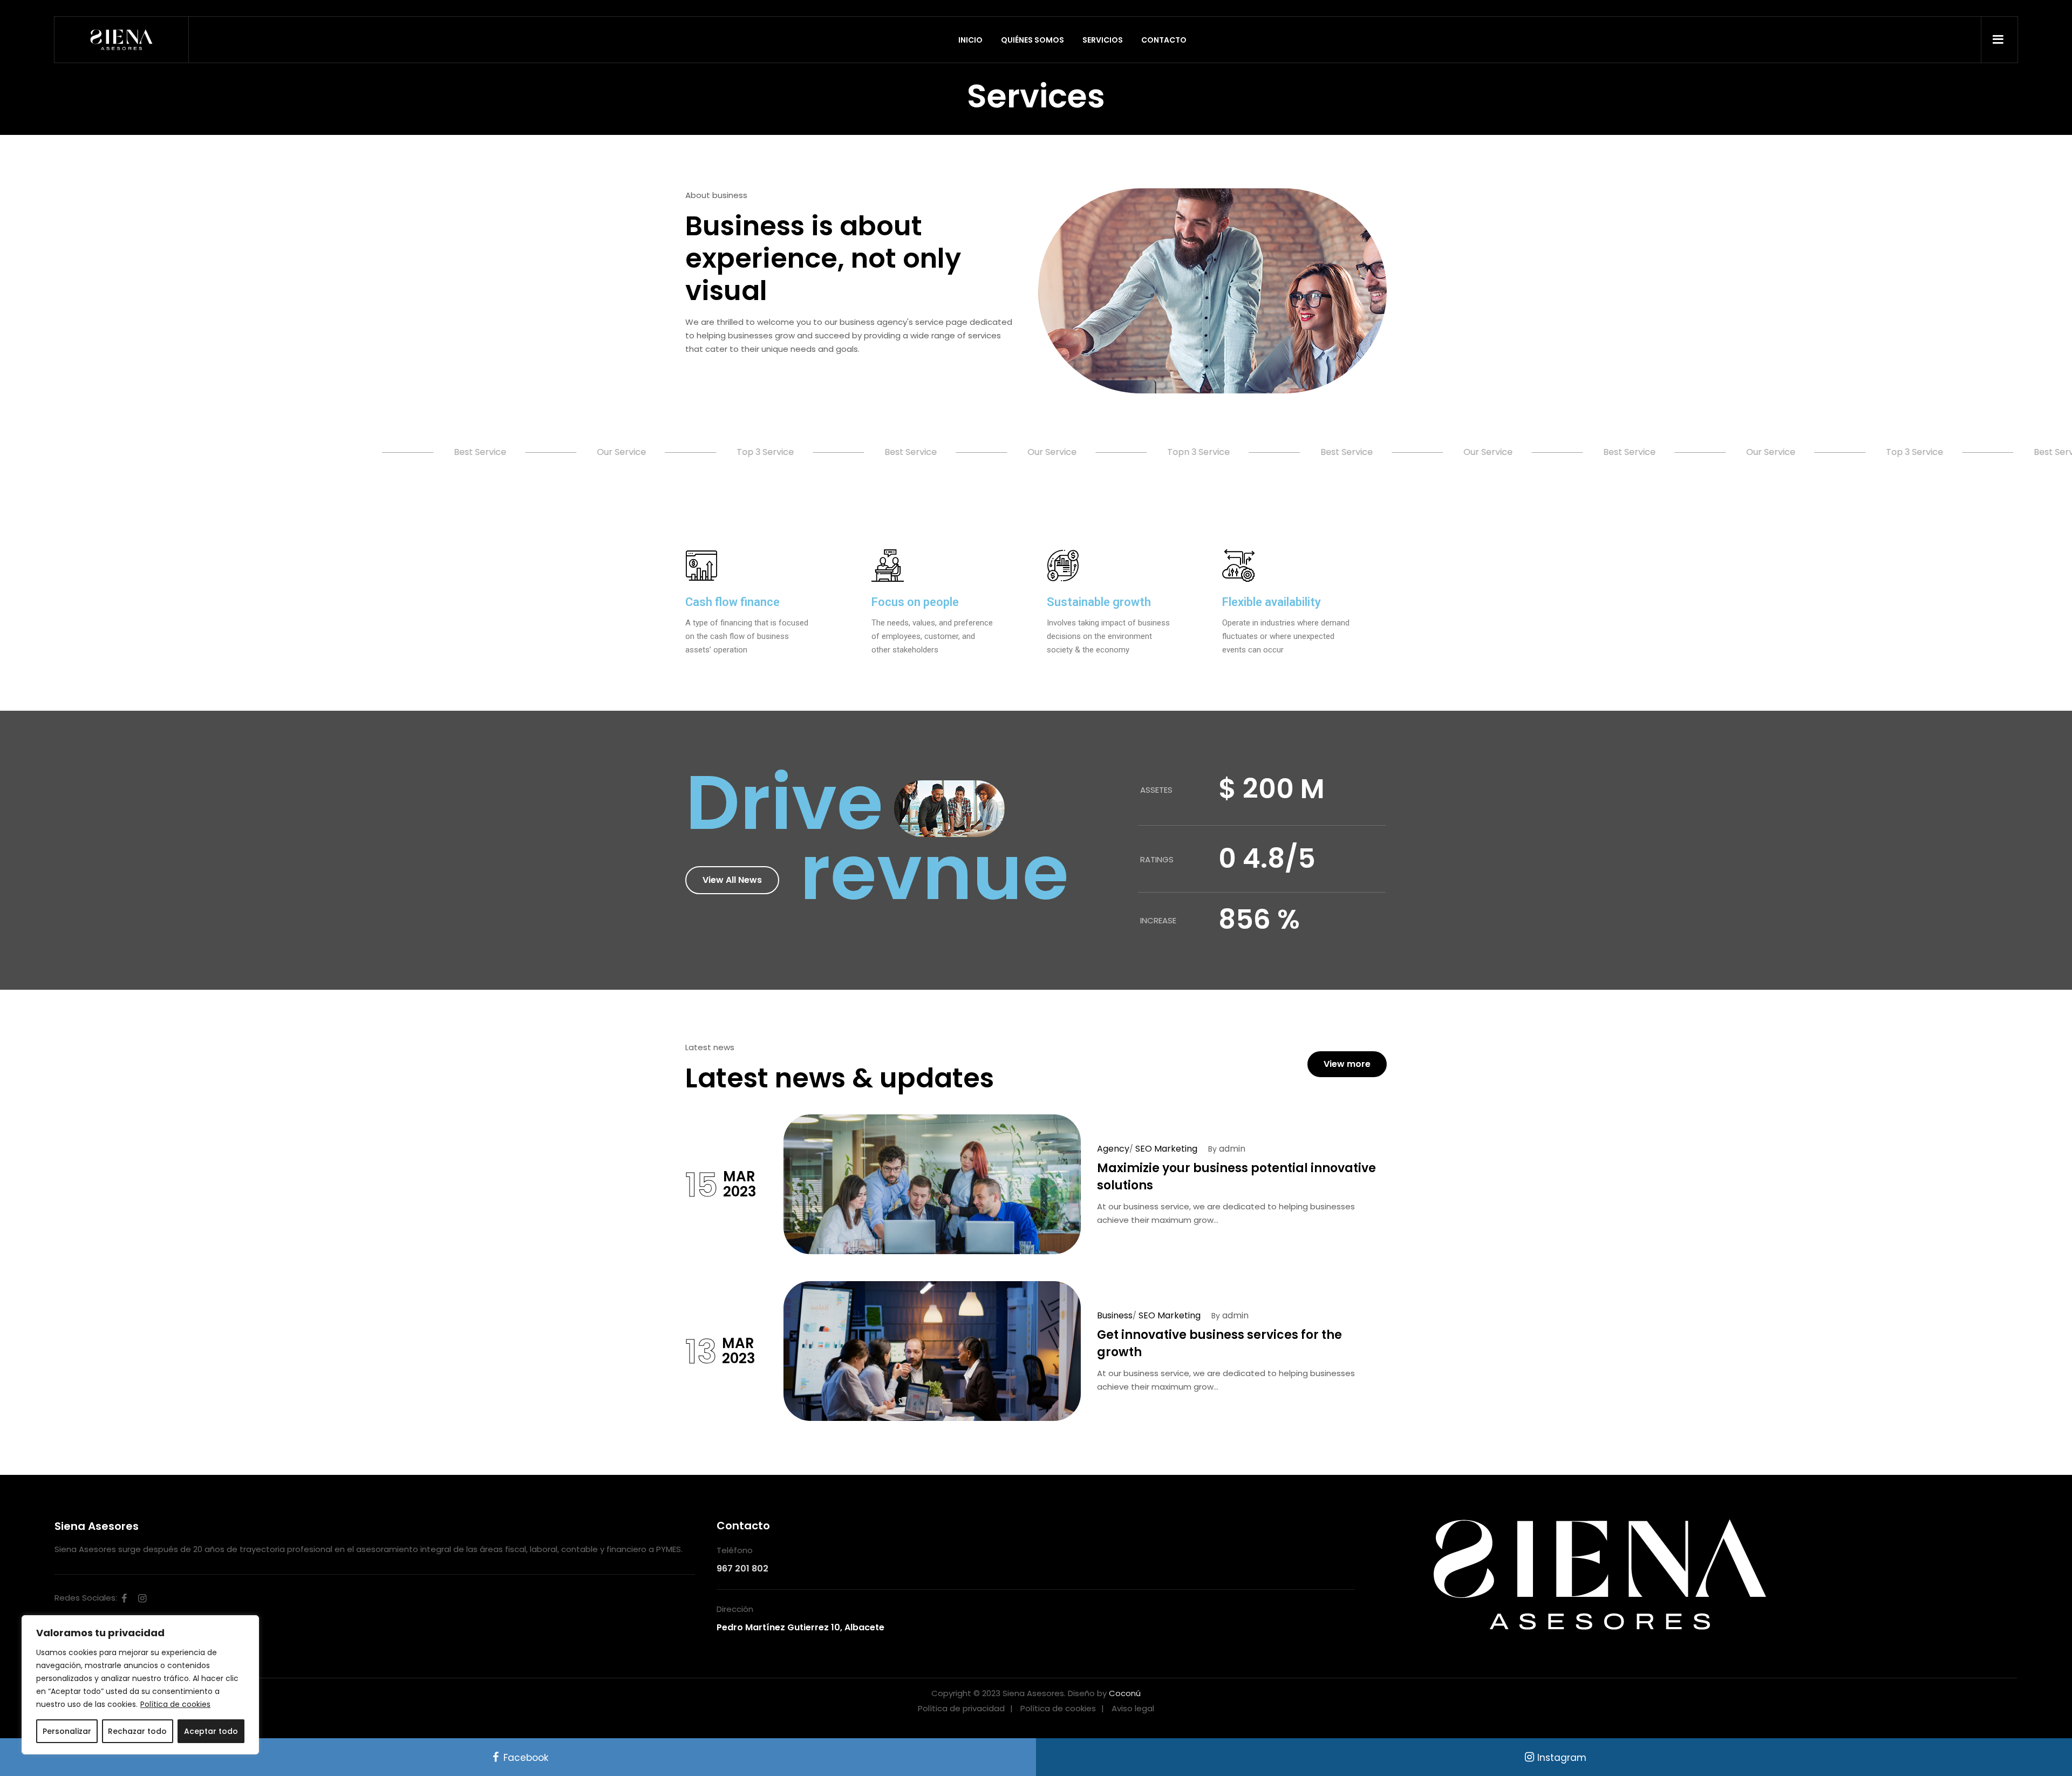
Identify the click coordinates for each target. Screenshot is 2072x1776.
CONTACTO (1164, 40)
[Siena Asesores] (121, 40)
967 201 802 (742, 1569)
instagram (142, 1598)
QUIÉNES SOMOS (1032, 40)
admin (1232, 1149)
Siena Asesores (97, 1526)
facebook (124, 1598)
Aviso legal (1133, 1708)
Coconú (1125, 1693)
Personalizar (67, 1731)
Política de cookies (175, 1704)
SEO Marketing (1166, 1149)
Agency (1113, 1149)
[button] (732, 880)
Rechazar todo (137, 1731)
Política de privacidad (961, 1708)
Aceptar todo (211, 1731)
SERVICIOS (1103, 40)
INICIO (970, 40)
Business (1115, 1315)
